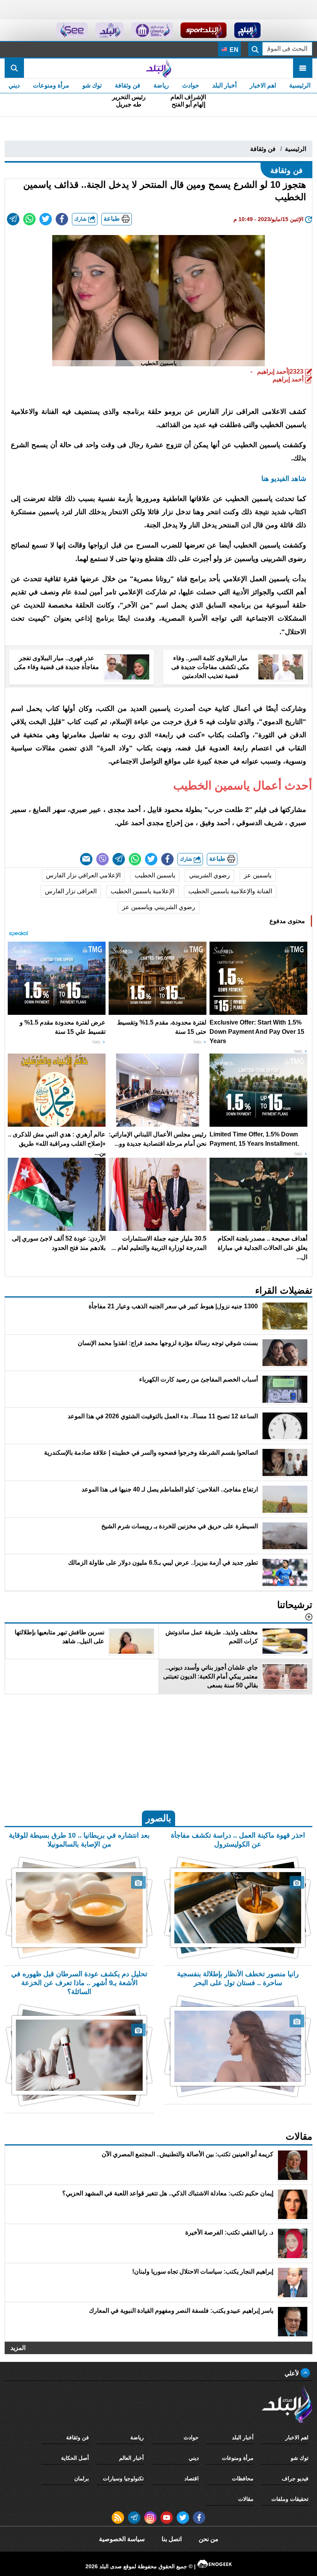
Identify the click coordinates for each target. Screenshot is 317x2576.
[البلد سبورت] (204, 30)
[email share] (13, 219)
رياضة (161, 85)
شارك (81, 219)
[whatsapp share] (29, 219)
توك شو (92, 85)
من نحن (209, 2539)
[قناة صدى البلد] (248, 30)
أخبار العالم (131, 2458)
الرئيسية (300, 85)
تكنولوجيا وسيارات (123, 2478)
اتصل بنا (172, 2539)
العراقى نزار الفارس (71, 891)
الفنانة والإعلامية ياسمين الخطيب (230, 891)
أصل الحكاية (75, 2458)
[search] (14, 68)
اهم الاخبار (263, 85)
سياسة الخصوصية (122, 2539)
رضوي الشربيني (210, 875)
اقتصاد (192, 2478)
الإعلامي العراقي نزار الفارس (83, 875)
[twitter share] (46, 219)
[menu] (303, 68)
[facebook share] (62, 219)
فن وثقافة (128, 85)
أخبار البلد (224, 85)
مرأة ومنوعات (51, 85)
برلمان (82, 2478)
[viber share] (102, 859)
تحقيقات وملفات (290, 2499)
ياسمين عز (258, 875)
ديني (14, 85)
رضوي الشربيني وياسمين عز (159, 907)
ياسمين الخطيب (155, 875)
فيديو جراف (295, 2478)
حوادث (191, 85)
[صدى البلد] (158, 68)
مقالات (246, 2499)
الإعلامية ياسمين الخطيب (142, 891)
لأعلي (292, 2373)
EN (233, 50)
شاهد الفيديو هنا (284, 479)
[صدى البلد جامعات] (152, 30)
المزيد (18, 2348)
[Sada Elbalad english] (72, 30)
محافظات (243, 2478)
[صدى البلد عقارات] (110, 30)
